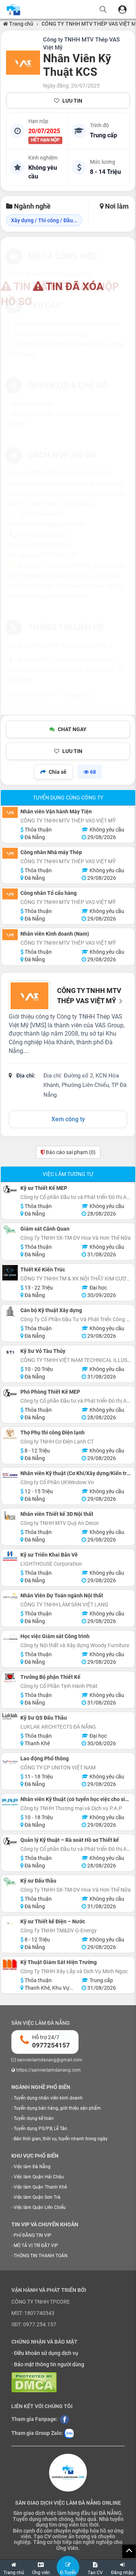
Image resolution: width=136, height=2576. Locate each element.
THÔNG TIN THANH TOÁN (41, 2256)
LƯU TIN (72, 101)
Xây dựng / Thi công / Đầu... (44, 220)
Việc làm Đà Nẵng (32, 2167)
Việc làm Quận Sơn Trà (37, 2197)
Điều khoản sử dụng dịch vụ (46, 2353)
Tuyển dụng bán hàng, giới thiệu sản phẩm (57, 2108)
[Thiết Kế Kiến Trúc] (10, 1273)
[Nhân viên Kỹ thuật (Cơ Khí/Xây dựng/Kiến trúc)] (10, 1475)
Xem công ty (68, 1119)
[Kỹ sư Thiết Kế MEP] (10, 1189)
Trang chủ (21, 24)
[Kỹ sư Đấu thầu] (10, 1882)
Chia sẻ (58, 772)
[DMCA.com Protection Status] (34, 2382)
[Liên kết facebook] (65, 2419)
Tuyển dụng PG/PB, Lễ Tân (40, 2129)
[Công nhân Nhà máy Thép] (10, 853)
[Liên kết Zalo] (69, 2433)
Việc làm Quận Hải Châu (39, 2177)
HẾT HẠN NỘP (45, 140)
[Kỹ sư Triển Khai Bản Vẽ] (10, 1556)
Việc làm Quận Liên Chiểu (40, 2207)
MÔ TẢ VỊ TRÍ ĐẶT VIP (36, 2246)
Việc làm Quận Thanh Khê (40, 2187)
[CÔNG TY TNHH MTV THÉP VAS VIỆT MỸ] (23, 63)
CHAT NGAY (72, 729)
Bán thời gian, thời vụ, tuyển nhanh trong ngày (61, 2139)
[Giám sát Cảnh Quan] (10, 1230)
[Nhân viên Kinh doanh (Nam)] (10, 935)
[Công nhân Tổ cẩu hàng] (10, 894)
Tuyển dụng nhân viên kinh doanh (48, 2098)
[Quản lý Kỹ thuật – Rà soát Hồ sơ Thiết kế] (10, 1841)
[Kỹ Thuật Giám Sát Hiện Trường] (10, 1965)
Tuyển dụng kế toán (34, 2118)
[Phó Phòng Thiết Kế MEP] (10, 1393)
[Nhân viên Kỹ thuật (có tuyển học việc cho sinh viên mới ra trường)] (10, 1802)
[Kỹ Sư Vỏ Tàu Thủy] (10, 1352)
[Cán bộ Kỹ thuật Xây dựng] (10, 1312)
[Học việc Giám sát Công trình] (10, 1639)
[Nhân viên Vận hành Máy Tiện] (10, 812)
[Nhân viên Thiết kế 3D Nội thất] (10, 1515)
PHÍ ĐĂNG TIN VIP (32, 2235)
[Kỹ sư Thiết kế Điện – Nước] (10, 1923)
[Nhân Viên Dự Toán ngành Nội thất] (10, 1597)
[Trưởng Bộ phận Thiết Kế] (10, 1678)
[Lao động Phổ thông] (10, 1762)
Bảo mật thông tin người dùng (49, 2364)
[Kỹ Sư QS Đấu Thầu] (10, 1716)
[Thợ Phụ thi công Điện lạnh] (10, 1434)
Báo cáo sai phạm (70, 1152)
